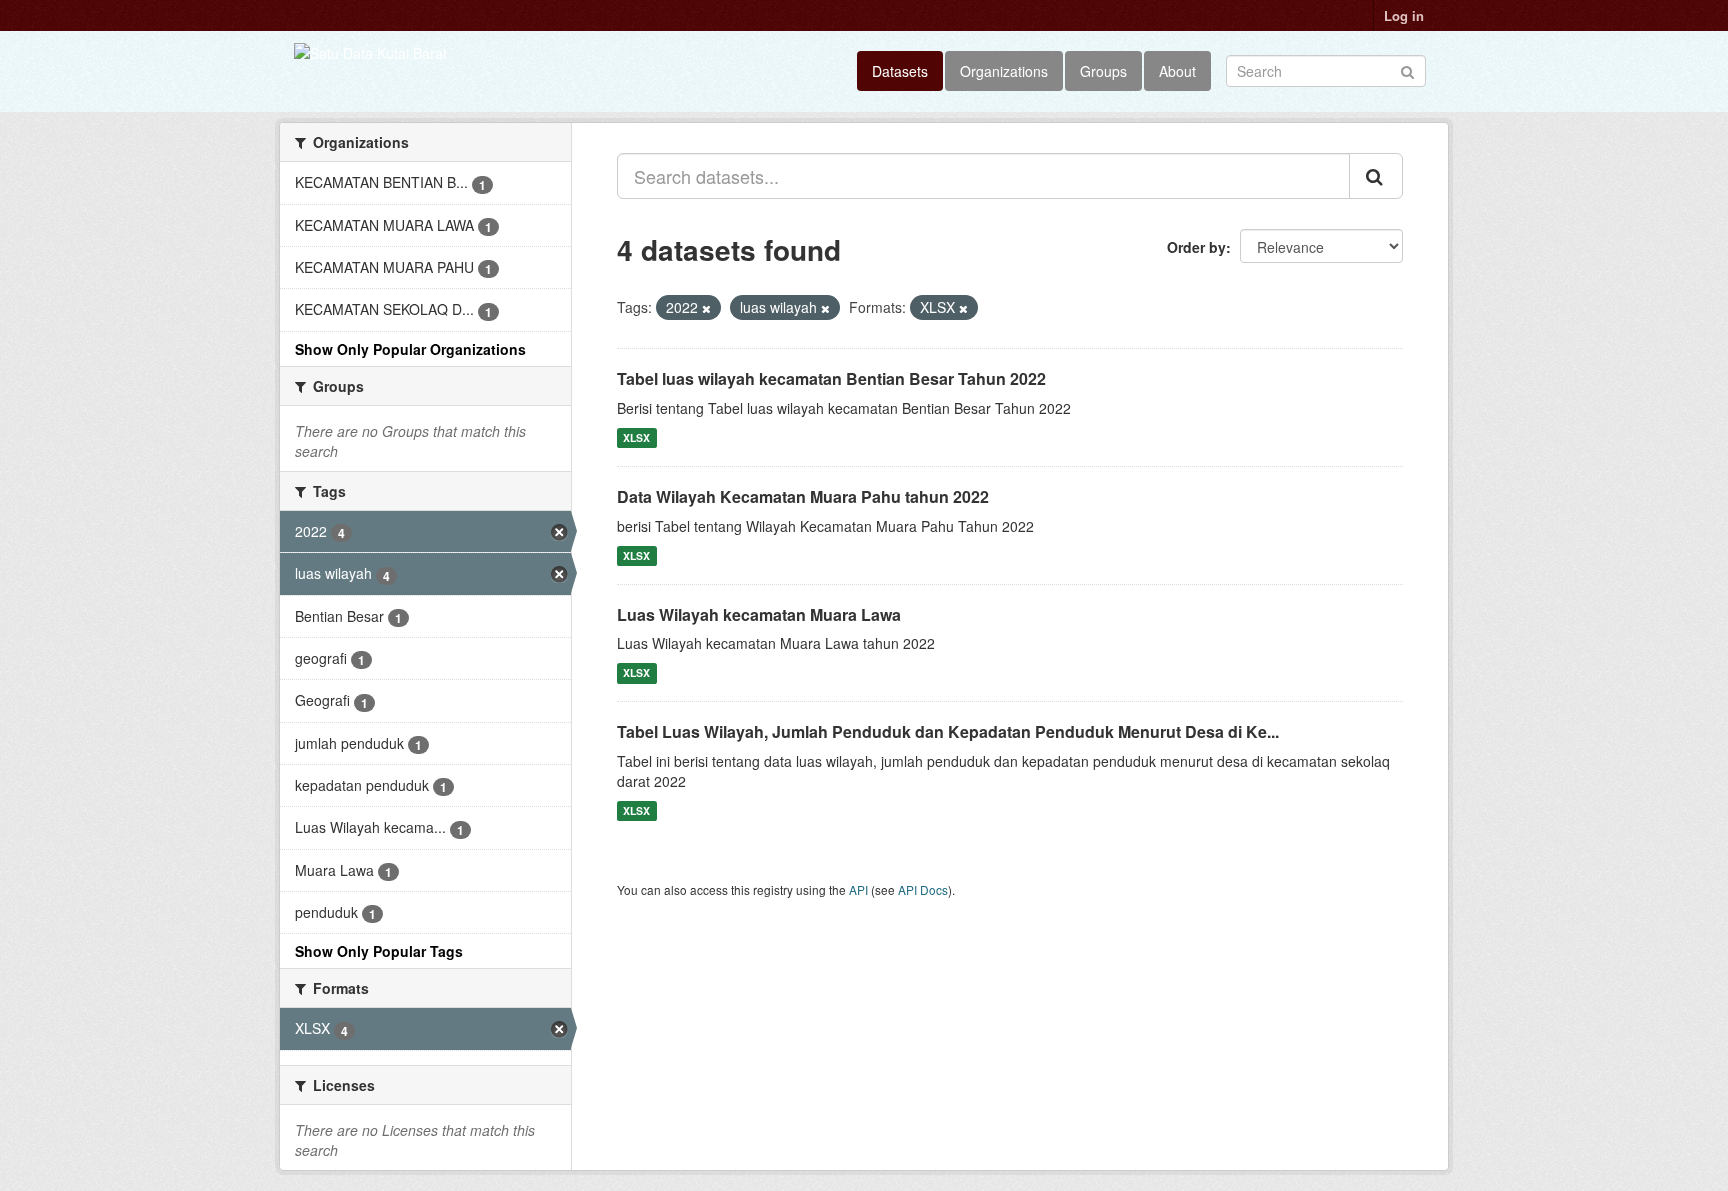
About (1177, 71)
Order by (1196, 247)
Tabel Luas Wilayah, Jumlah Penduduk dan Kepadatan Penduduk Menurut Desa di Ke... (948, 731)
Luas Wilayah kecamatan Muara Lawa (759, 614)
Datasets (900, 71)
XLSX (636, 437)
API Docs (923, 889)
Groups (1103, 71)
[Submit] (1407, 69)
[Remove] (706, 308)
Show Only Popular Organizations (410, 349)
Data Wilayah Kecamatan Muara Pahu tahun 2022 (803, 496)
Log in (1404, 15)
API (858, 889)
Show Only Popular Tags (379, 951)
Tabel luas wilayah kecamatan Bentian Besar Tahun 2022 (831, 378)
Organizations (1004, 71)
